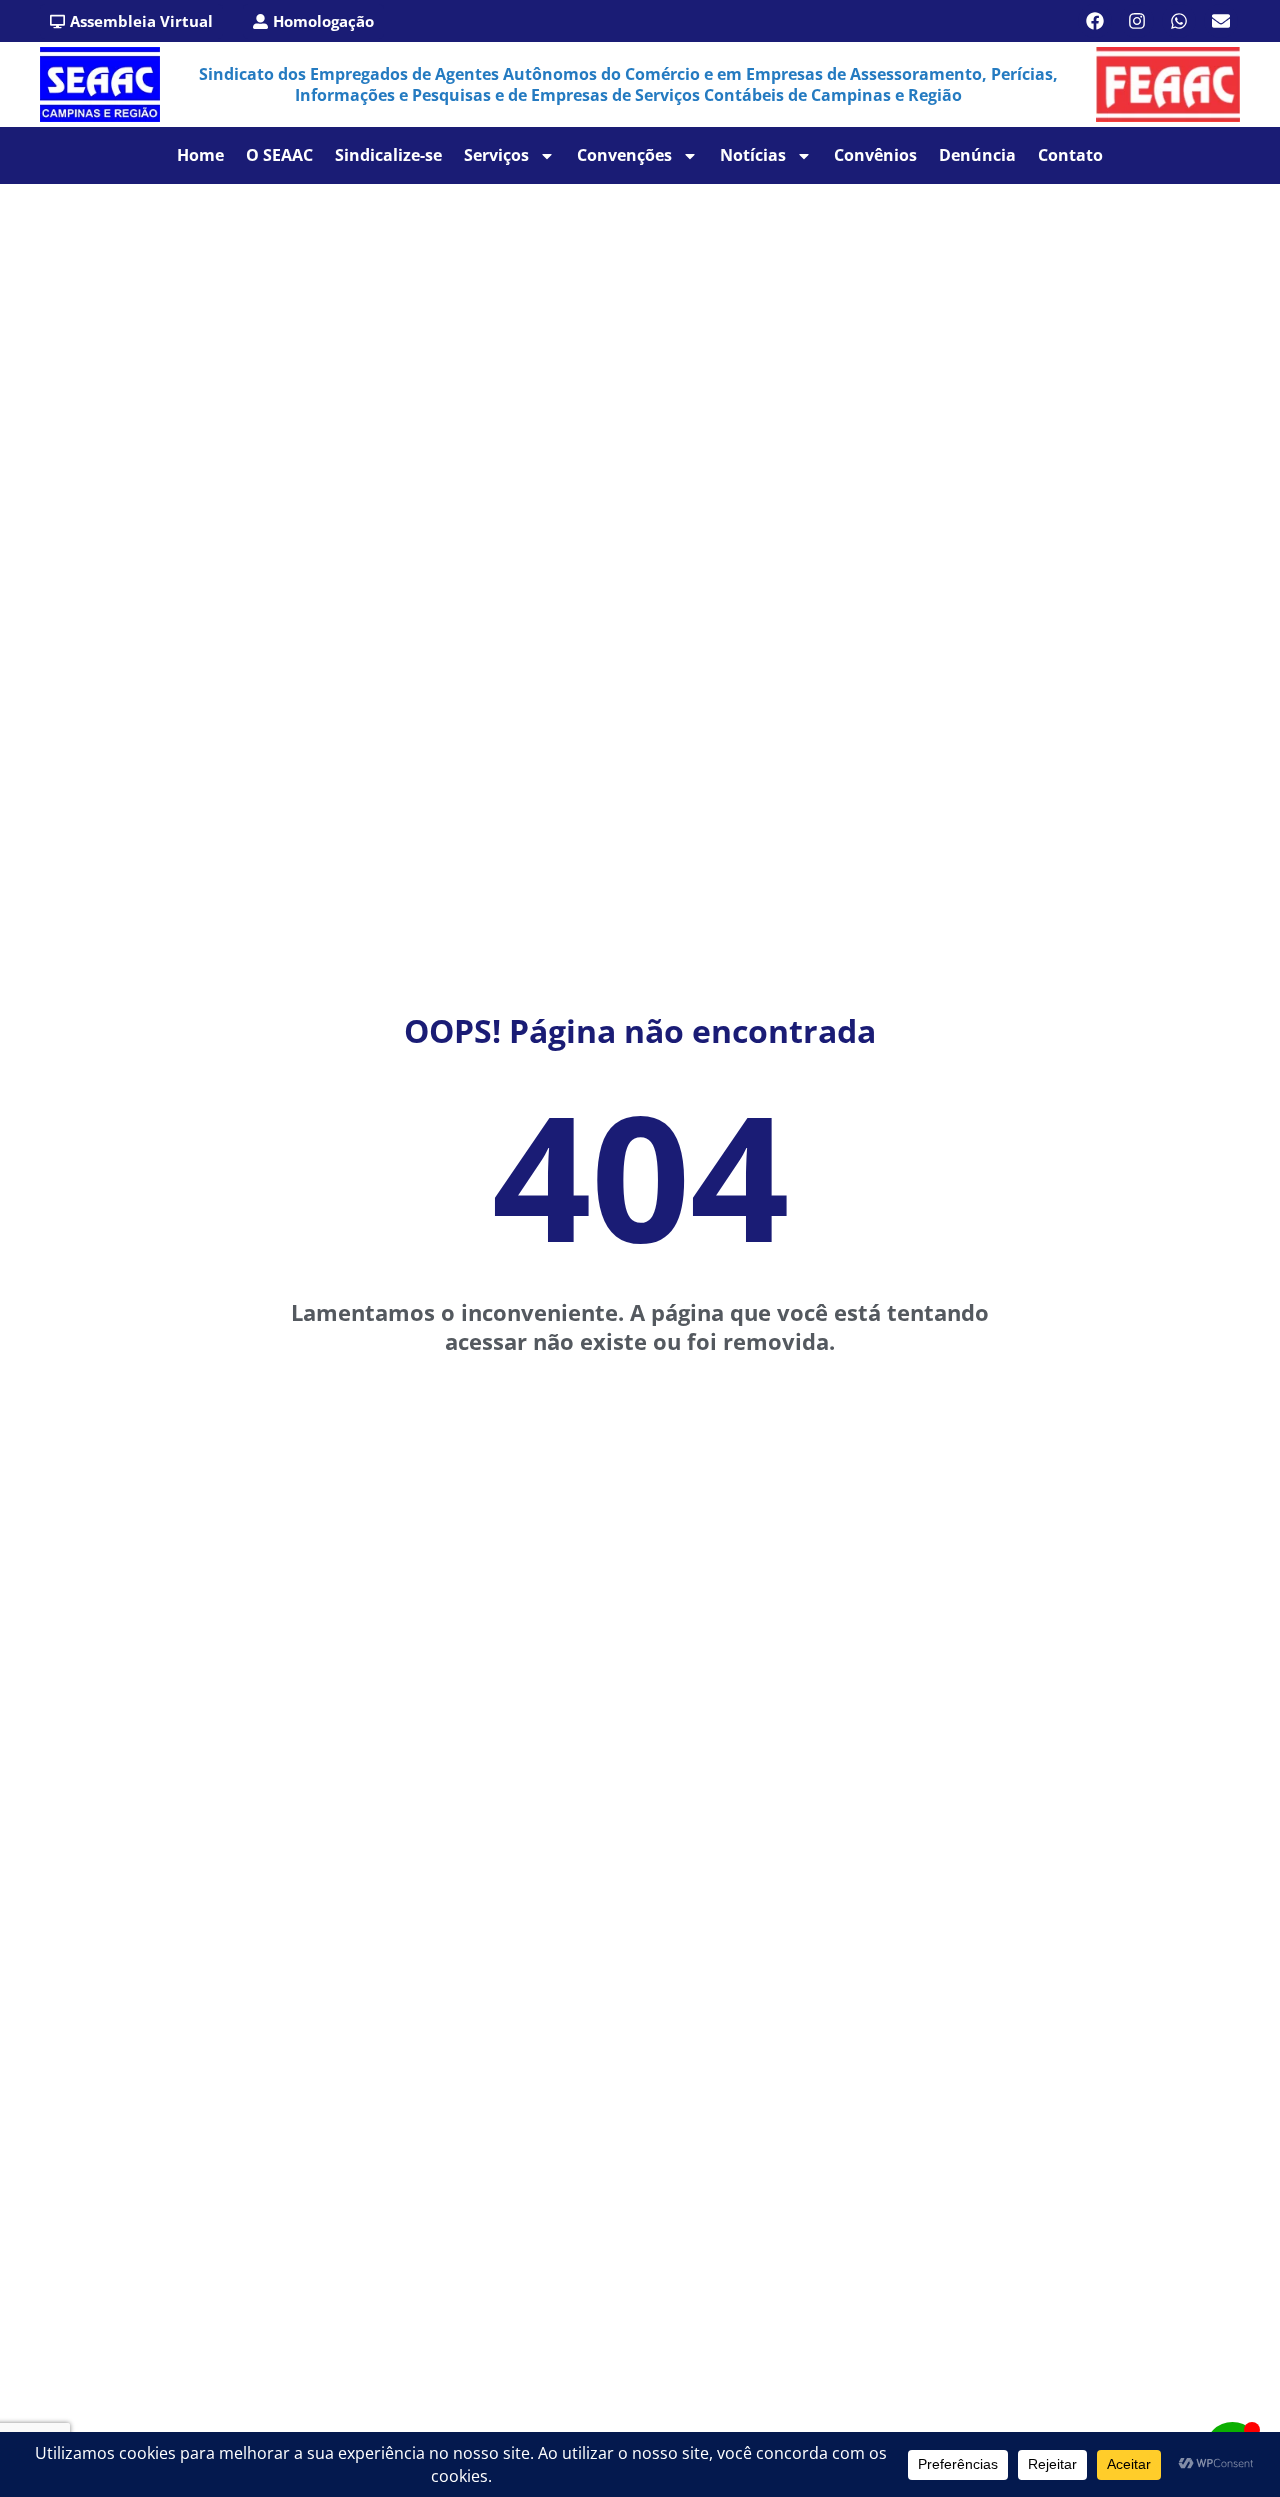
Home (200, 155)
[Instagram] (1137, 21)
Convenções (624, 155)
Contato (1070, 155)
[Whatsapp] (1179, 21)
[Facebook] (1095, 21)
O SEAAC (279, 155)
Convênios (875, 155)
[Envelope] (1221, 21)
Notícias (753, 155)
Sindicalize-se (388, 155)
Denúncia (977, 155)
